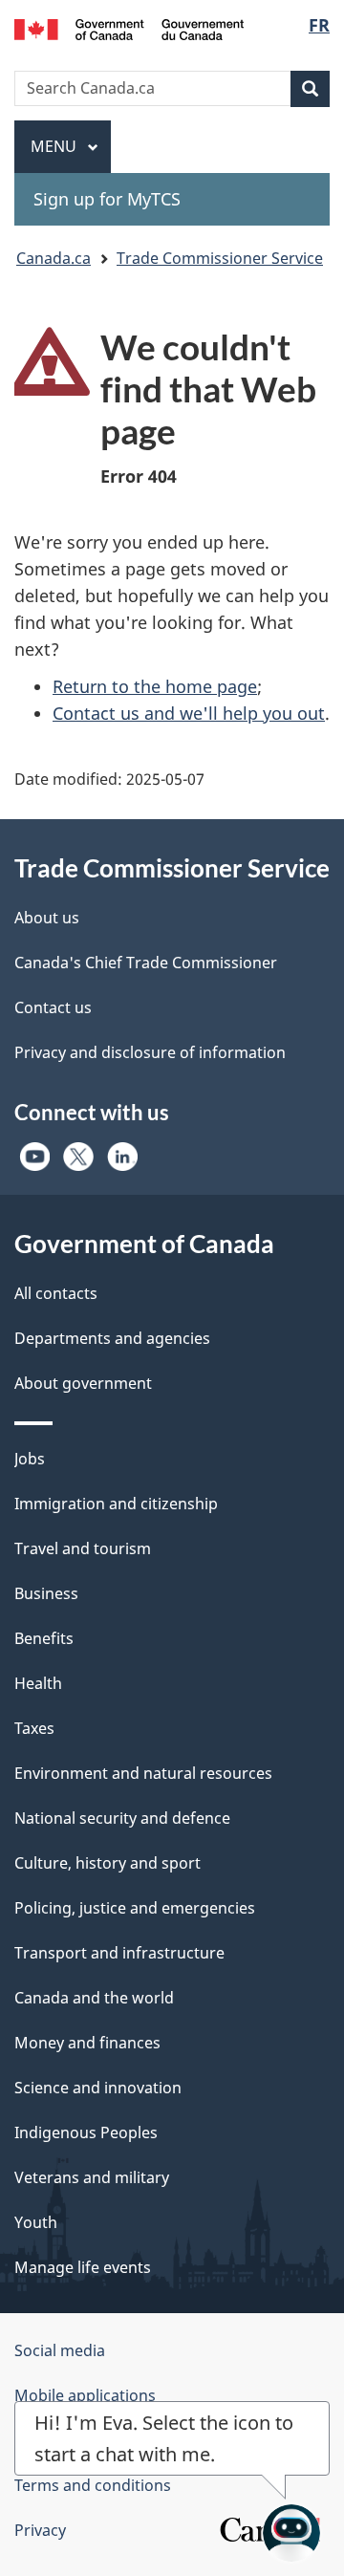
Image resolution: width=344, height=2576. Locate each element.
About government (83, 1383)
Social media (60, 2350)
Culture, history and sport (107, 1863)
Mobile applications (85, 2395)
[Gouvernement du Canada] (129, 28)
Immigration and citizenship (116, 1504)
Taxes (34, 1728)
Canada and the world (94, 1998)
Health (38, 1683)
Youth (36, 2222)
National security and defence (122, 1818)
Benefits (44, 1638)
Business (46, 1593)
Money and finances (87, 2043)
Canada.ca (54, 258)
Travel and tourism (83, 1548)
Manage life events (83, 2267)
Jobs (30, 1459)
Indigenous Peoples (86, 2132)
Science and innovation (98, 2088)
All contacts (56, 1293)
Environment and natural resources (143, 1773)
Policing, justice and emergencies (135, 1908)
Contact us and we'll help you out (189, 713)
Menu (55, 146)
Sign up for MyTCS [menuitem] (107, 199)
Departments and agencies (112, 1338)
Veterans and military (92, 2177)
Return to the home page (155, 686)
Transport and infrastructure (119, 1953)
